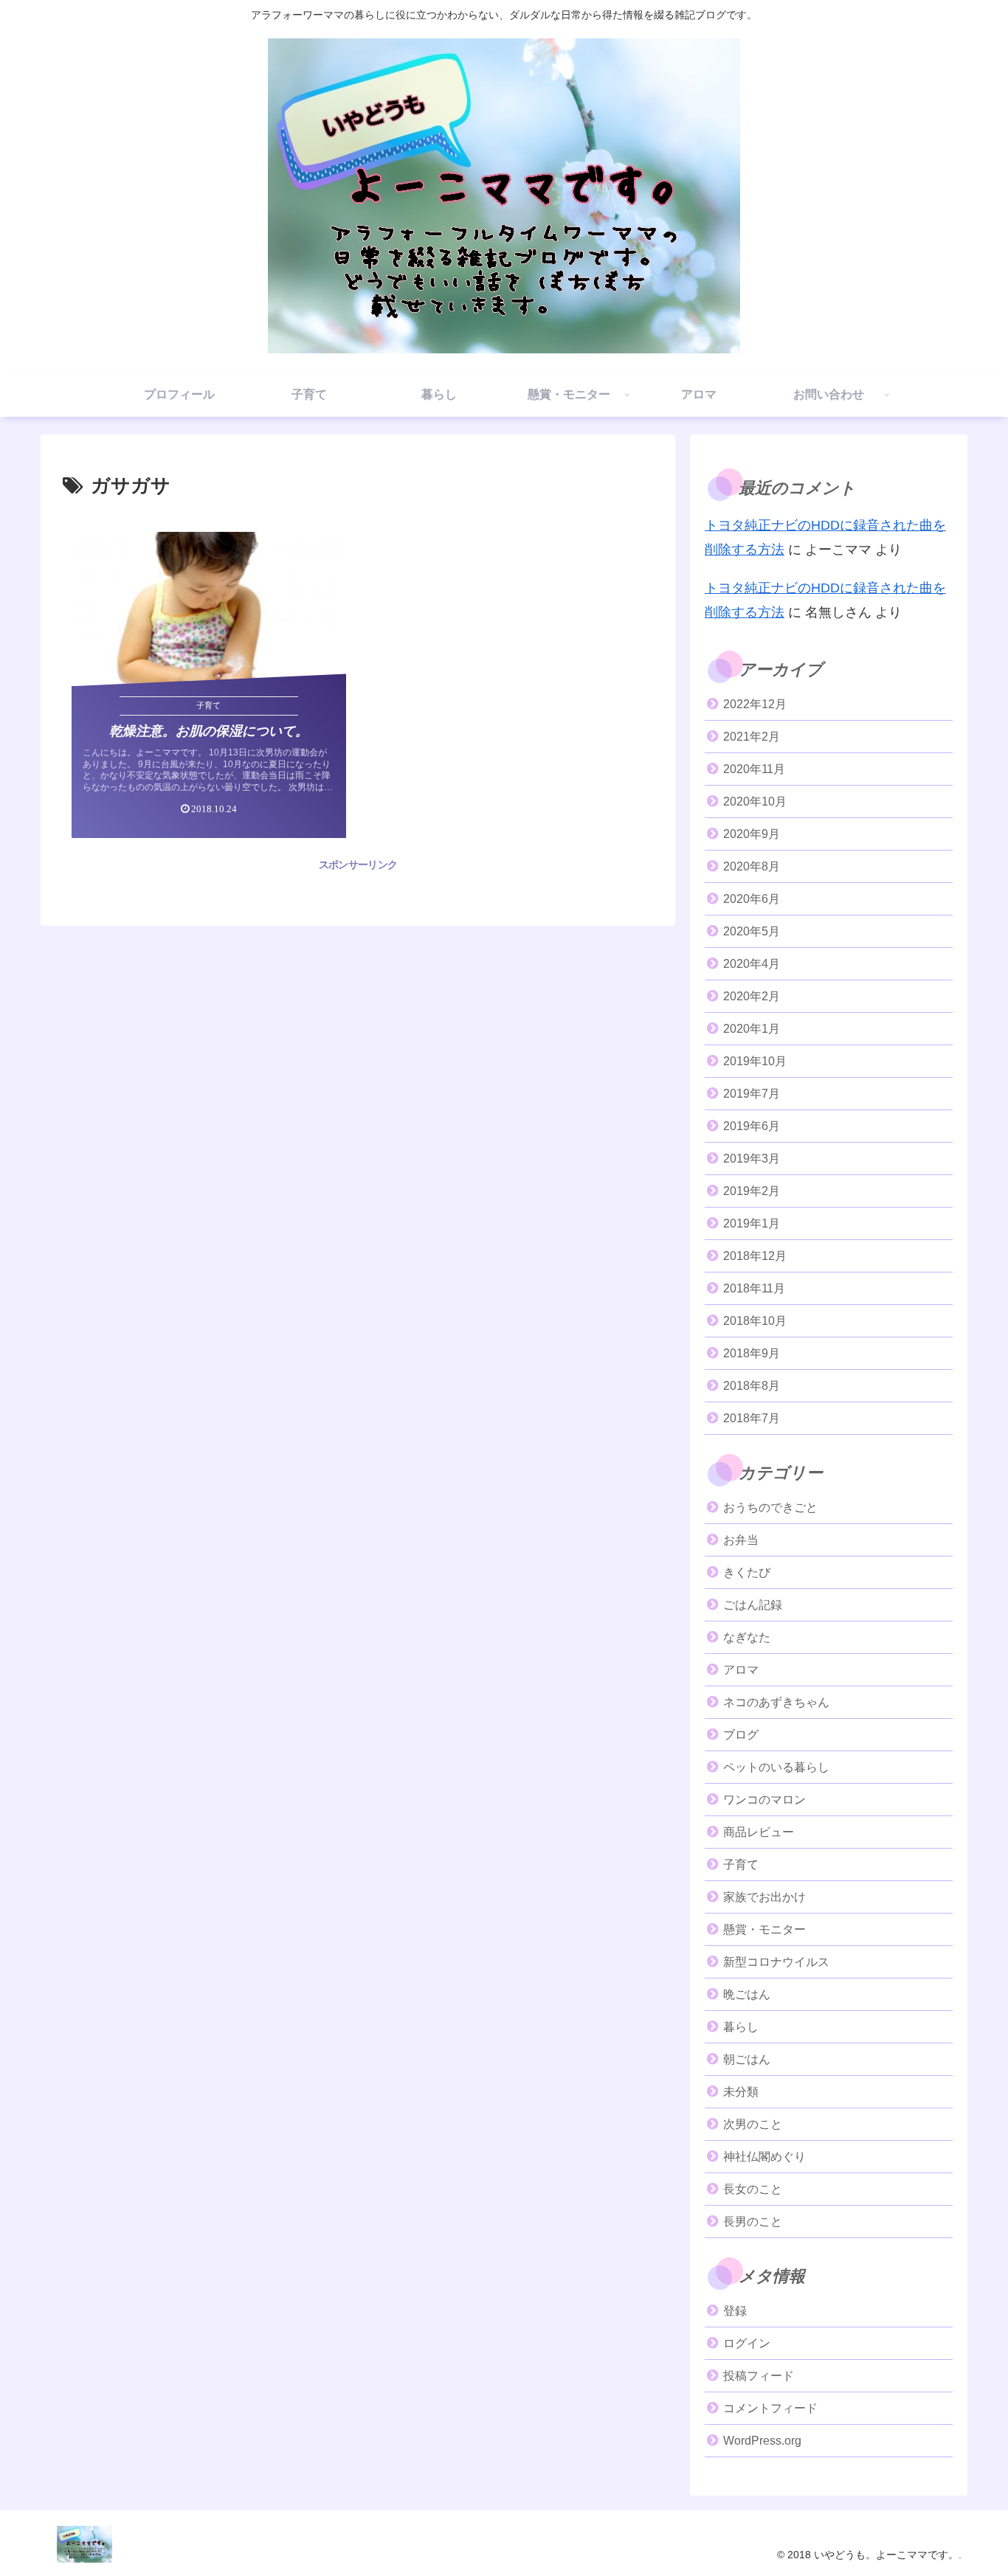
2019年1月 (752, 1223)
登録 (735, 2311)
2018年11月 (754, 1288)
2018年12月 (755, 1256)
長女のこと (753, 2189)
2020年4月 (752, 964)
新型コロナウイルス (776, 1962)
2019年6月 (752, 1126)
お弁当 (741, 1540)
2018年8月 (752, 1386)
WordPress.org (762, 2441)
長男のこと (753, 2222)
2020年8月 (752, 866)
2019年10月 (755, 1061)
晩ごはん (747, 1994)
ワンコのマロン (764, 1800)
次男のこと (753, 2124)
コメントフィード (770, 2408)
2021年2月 (752, 737)
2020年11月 (754, 769)
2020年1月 (752, 1029)
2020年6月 (752, 899)
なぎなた (747, 1637)
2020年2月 (752, 996)
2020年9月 (752, 834)
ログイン (747, 2343)
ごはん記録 (753, 1605)
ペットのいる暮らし (776, 1767)
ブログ (741, 1735)
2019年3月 (752, 1159)
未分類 (741, 2092)
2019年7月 (752, 1094)
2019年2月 (752, 1191)
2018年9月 (752, 1353)
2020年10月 (755, 801)
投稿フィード (759, 2376)
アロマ (741, 1670)
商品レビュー (759, 1832)
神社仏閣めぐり (764, 2157)
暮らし (741, 2027)
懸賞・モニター (764, 1929)
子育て (741, 1865)
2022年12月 (755, 704)
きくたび (747, 1572)
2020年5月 (752, 931)
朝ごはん (747, 2059)
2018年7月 (752, 1418)
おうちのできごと (770, 1507)
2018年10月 (755, 1321)
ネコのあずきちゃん (776, 1702)
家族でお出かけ (764, 1897)
